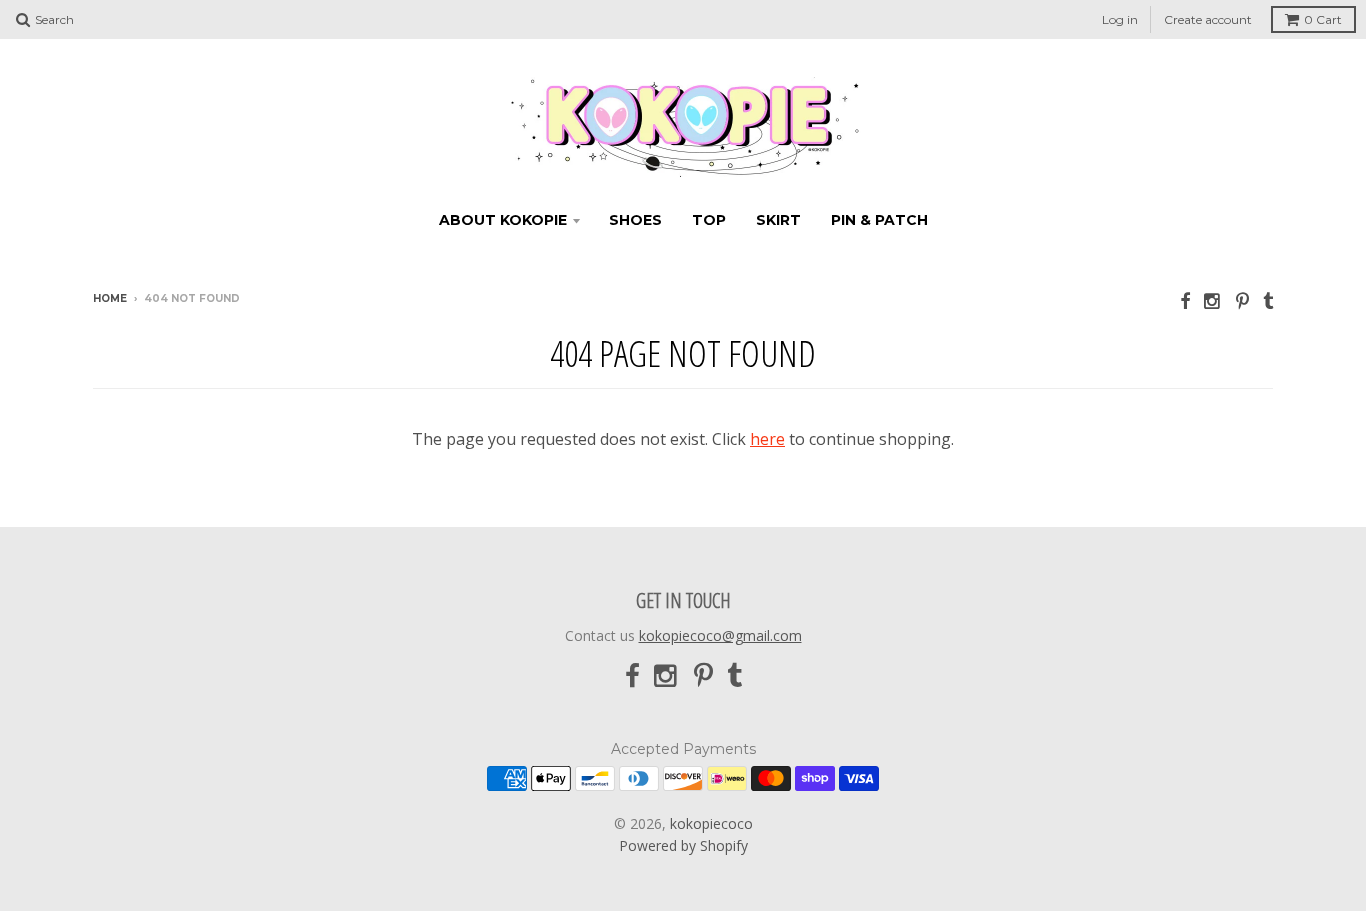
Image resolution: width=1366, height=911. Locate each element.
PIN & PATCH (879, 220)
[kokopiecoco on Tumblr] (1268, 300)
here (767, 439)
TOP (709, 220)
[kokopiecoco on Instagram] (1213, 300)
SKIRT (778, 220)
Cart (1323, 19)
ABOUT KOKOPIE (503, 220)
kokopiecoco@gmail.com (720, 635)
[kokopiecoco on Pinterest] (1242, 300)
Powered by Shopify (683, 845)
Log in (1120, 19)
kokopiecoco (711, 823)
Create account (1208, 19)
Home (110, 298)
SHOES (635, 220)
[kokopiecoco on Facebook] (1185, 300)
